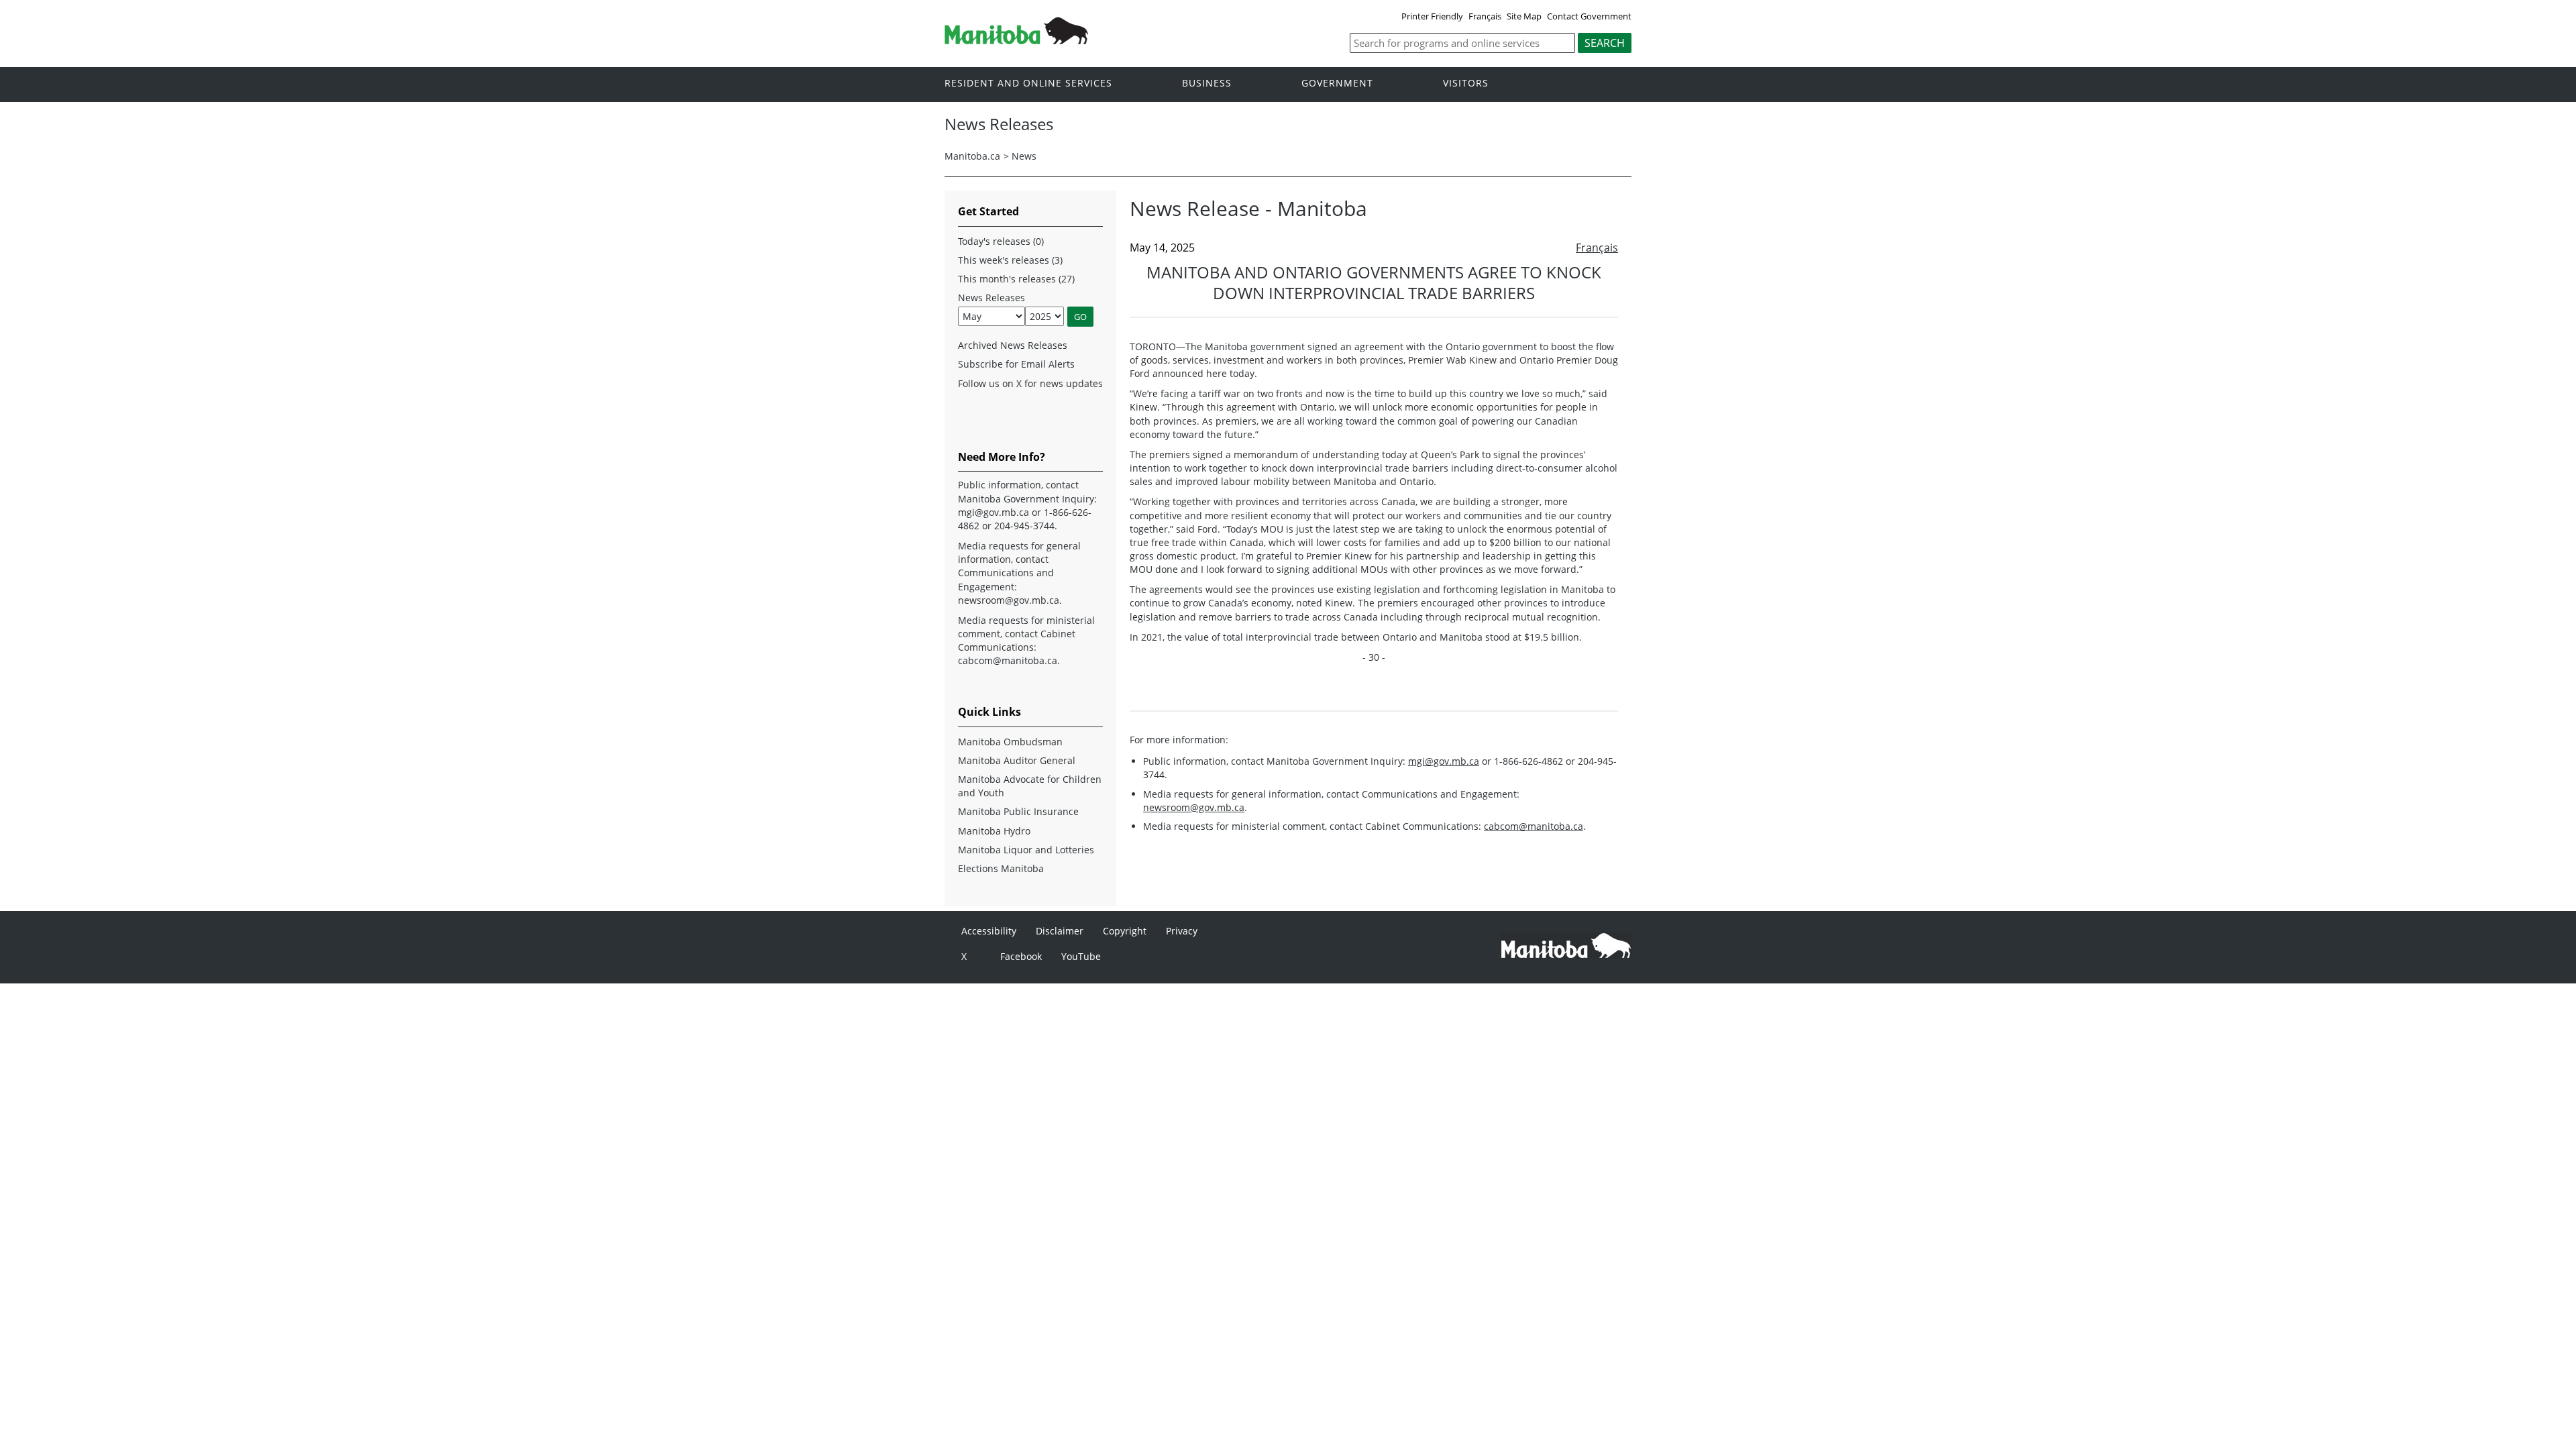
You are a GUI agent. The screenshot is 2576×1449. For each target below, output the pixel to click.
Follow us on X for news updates (1030, 383)
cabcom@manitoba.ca (1534, 826)
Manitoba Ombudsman (1010, 742)
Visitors (1466, 84)
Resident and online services (1028, 84)
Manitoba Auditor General (1017, 760)
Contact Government (1589, 16)
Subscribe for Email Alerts (1016, 364)
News (1024, 156)
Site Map (1524, 16)
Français (1485, 16)
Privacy (1182, 931)
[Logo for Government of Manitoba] (1016, 40)
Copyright (1125, 931)
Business (1207, 84)
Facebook (1021, 956)
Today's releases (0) (1001, 241)
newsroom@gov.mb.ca (1194, 807)
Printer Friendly (1432, 16)
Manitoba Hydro (994, 831)
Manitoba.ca (972, 156)
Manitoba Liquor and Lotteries (1026, 850)
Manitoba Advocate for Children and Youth (1030, 786)
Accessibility (989, 931)
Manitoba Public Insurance (1018, 811)
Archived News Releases (1013, 345)
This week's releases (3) (1010, 260)
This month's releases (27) (1016, 279)
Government (1337, 84)
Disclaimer (1060, 931)
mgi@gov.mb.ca (1444, 761)
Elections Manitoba (1001, 868)
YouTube (1081, 956)
